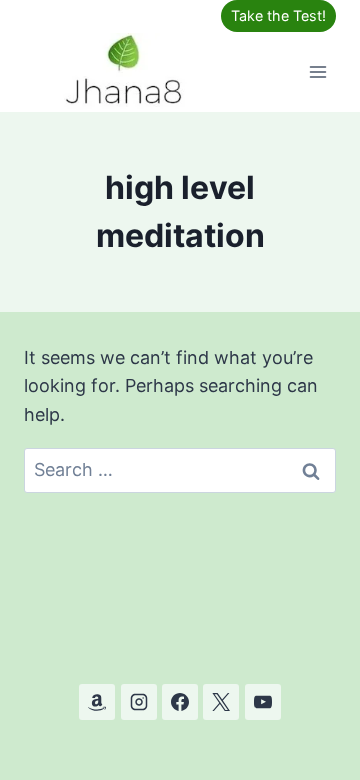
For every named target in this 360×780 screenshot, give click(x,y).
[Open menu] (317, 71)
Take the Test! (278, 15)
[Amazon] (97, 702)
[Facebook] (180, 702)
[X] (221, 702)
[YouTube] (263, 702)
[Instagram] (139, 702)
